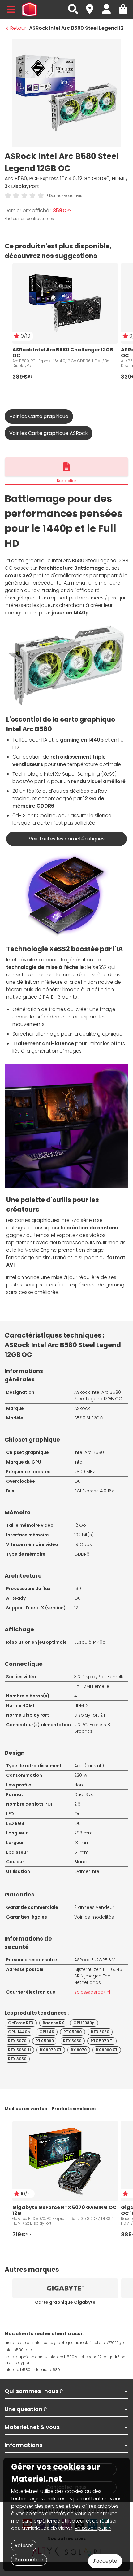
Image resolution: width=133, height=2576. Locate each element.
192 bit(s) (84, 1535)
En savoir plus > (93, 2528)
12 (76, 1608)
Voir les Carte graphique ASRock (49, 433)
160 (78, 1589)
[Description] (66, 467)
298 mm (84, 1833)
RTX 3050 (17, 2059)
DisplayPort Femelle (103, 1677)
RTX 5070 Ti (102, 2041)
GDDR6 (82, 1554)
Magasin (92, 6)
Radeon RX (53, 2023)
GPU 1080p (84, 2023)
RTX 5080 (100, 2032)
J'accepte (105, 2561)
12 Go (80, 1525)
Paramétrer (29, 2560)
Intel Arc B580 (89, 1452)
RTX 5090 (73, 2032)
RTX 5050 (72, 2041)
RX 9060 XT (107, 2050)
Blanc (80, 1862)
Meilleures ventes (26, 2109)
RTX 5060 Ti (19, 2050)
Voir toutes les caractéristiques (67, 839)
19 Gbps (83, 1544)
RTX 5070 (17, 2041)
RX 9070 (79, 2050)
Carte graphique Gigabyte (65, 2302)
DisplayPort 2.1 (90, 1715)
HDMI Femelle (95, 1686)
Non (79, 1785)
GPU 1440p (19, 2032)
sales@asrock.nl (92, 1992)
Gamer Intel (87, 1871)
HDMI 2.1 (82, 1705)
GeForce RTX (21, 2023)
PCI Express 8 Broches (92, 1728)
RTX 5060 (45, 2041)
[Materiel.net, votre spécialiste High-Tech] (29, 9)
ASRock (82, 1408)
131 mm (82, 1843)
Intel (79, 1462)
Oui (78, 1481)
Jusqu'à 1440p (90, 1642)
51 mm (82, 1852)
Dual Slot (84, 1794)
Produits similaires (74, 2109)
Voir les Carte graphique (39, 416)
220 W (81, 1775)
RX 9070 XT (51, 2050)
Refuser (24, 2545)
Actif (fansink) (89, 1766)
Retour (18, 28)
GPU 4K (47, 2032)
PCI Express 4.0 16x (94, 1491)
